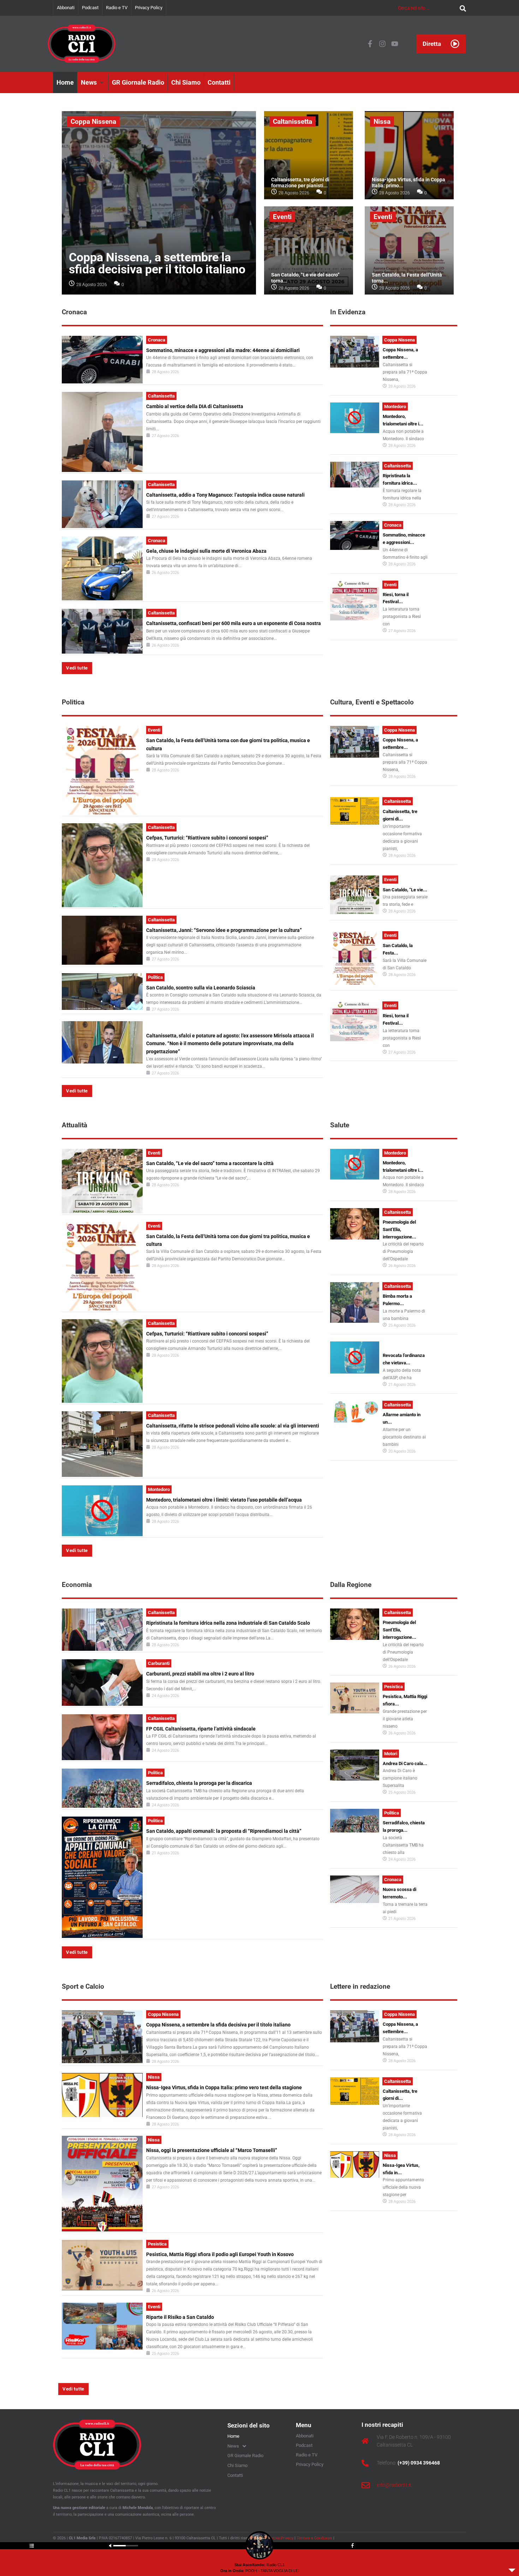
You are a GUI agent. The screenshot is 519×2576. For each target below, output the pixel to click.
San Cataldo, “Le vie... (405, 890)
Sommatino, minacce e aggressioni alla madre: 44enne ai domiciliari (223, 350)
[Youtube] (395, 44)
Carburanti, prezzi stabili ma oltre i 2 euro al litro (200, 1674)
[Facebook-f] (370, 44)
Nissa (382, 122)
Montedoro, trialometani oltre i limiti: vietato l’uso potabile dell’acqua (224, 1500)
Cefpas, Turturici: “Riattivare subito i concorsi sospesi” (207, 838)
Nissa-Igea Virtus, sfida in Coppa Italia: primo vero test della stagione (224, 2087)
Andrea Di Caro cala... (405, 1763)
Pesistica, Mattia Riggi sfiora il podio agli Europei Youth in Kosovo (220, 2254)
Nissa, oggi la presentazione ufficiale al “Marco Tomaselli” (212, 2150)
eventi (282, 217)
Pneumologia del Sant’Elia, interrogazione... (399, 1229)
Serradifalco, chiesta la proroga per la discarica (199, 1783)
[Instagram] (382, 44)
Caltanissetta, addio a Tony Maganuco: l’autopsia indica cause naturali (225, 495)
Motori (391, 1754)
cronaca (157, 340)
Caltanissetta (293, 122)
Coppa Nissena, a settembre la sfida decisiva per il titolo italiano (157, 263)
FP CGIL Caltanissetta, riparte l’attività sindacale (201, 1729)
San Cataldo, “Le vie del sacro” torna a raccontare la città (210, 1163)
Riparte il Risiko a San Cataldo (180, 2317)
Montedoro (395, 407)
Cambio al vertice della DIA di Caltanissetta (195, 406)
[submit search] (461, 8)
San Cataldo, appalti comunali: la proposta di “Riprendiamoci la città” (224, 1831)
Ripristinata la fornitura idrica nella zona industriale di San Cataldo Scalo (228, 1623)
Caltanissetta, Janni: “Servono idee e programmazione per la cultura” (224, 930)
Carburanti (159, 1663)
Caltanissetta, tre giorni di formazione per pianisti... (300, 183)
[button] (93, 83)
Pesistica (393, 1687)
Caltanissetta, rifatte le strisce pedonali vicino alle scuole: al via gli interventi (233, 1426)
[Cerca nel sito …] (427, 8)
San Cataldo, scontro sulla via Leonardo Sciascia (201, 988)
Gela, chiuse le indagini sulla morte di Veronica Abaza (206, 551)
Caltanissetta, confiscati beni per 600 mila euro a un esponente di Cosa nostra (234, 623)
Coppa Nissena (93, 122)
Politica (155, 977)
